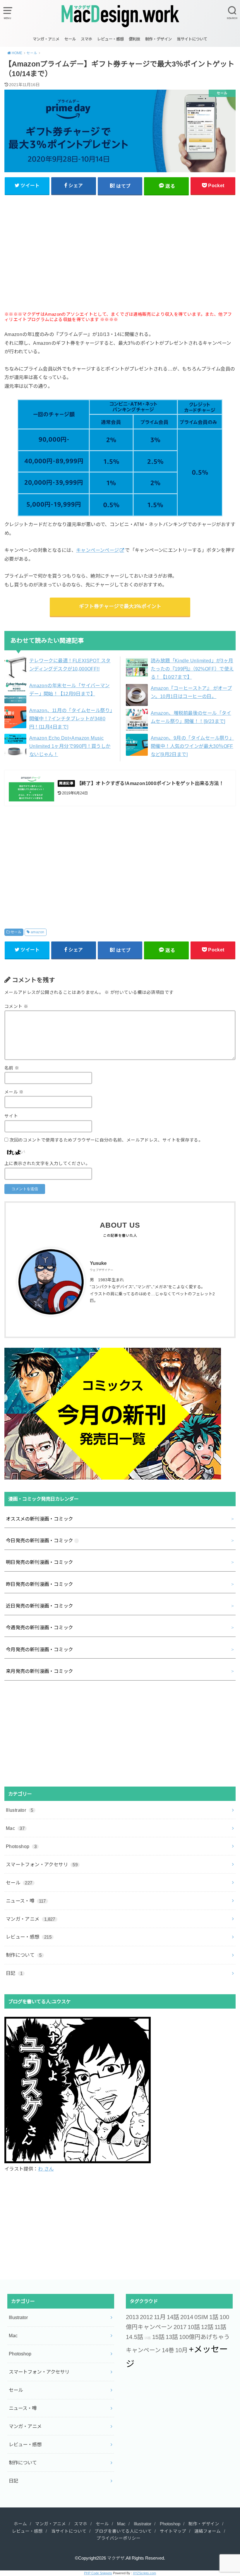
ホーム (20, 2524)
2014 (187, 2317)
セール (70, 39)
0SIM (201, 2317)
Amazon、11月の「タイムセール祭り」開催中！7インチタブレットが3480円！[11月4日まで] (71, 719)
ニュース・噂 (26, 1901)
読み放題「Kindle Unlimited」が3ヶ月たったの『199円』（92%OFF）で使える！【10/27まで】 (192, 669)
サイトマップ (173, 2531)
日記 (14, 1973)
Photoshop (21, 1846)
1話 (214, 2317)
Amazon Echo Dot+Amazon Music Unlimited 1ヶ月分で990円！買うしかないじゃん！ (70, 746)
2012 (146, 2317)
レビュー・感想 (110, 39)
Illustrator (20, 1810)
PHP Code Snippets (98, 2573)
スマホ (86, 39)
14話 (173, 2317)
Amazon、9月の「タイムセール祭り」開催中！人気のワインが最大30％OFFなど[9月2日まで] (192, 746)
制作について (24, 1955)
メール (14, 1092)
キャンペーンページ (98, 550)
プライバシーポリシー (119, 2538)
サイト (11, 1116)
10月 (181, 2350)
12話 (207, 2327)
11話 (220, 2327)
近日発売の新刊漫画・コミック (40, 1606)
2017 (180, 2327)
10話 (194, 2327)
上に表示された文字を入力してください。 (47, 1164)
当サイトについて (192, 39)
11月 (160, 2317)
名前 (12, 1068)
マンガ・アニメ (46, 39)
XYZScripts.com (144, 2573)
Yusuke (98, 1263)
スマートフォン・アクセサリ (42, 1864)
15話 (158, 2337)
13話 (172, 2337)
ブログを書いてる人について (123, 2531)
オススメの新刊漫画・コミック (40, 1519)
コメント (16, 1006)
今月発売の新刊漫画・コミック (40, 1649)
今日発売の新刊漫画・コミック (40, 1541)
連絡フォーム (208, 2531)
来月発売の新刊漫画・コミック (40, 1671)
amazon (37, 932)
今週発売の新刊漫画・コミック (40, 1628)
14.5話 (134, 2337)
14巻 (168, 2350)
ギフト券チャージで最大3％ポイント (120, 607)
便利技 (134, 39)
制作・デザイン (158, 39)
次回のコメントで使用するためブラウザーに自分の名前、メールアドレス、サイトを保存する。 (106, 1140)
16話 (148, 2338)
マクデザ (116, 2558)
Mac (15, 1828)
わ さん (46, 2169)
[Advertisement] (120, 257)
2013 (132, 2317)
